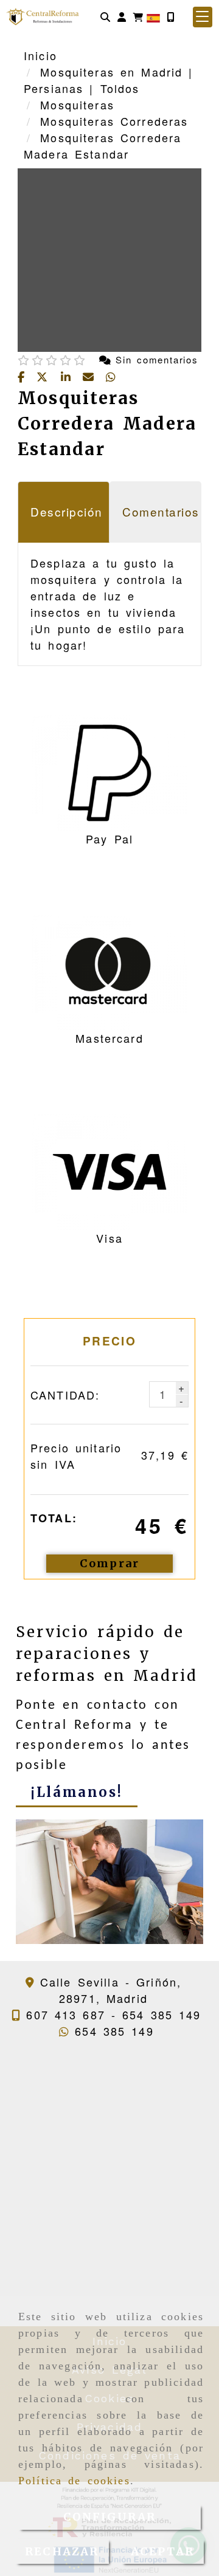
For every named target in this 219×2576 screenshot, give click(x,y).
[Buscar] (105, 17)
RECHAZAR (62, 2551)
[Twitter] (46, 377)
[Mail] (91, 377)
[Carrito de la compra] (138, 17)
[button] (122, 17)
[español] (153, 16)
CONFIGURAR (110, 2517)
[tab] (64, 512)
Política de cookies (74, 2481)
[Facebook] (24, 377)
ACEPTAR (162, 2551)
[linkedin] (69, 377)
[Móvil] (170, 17)
